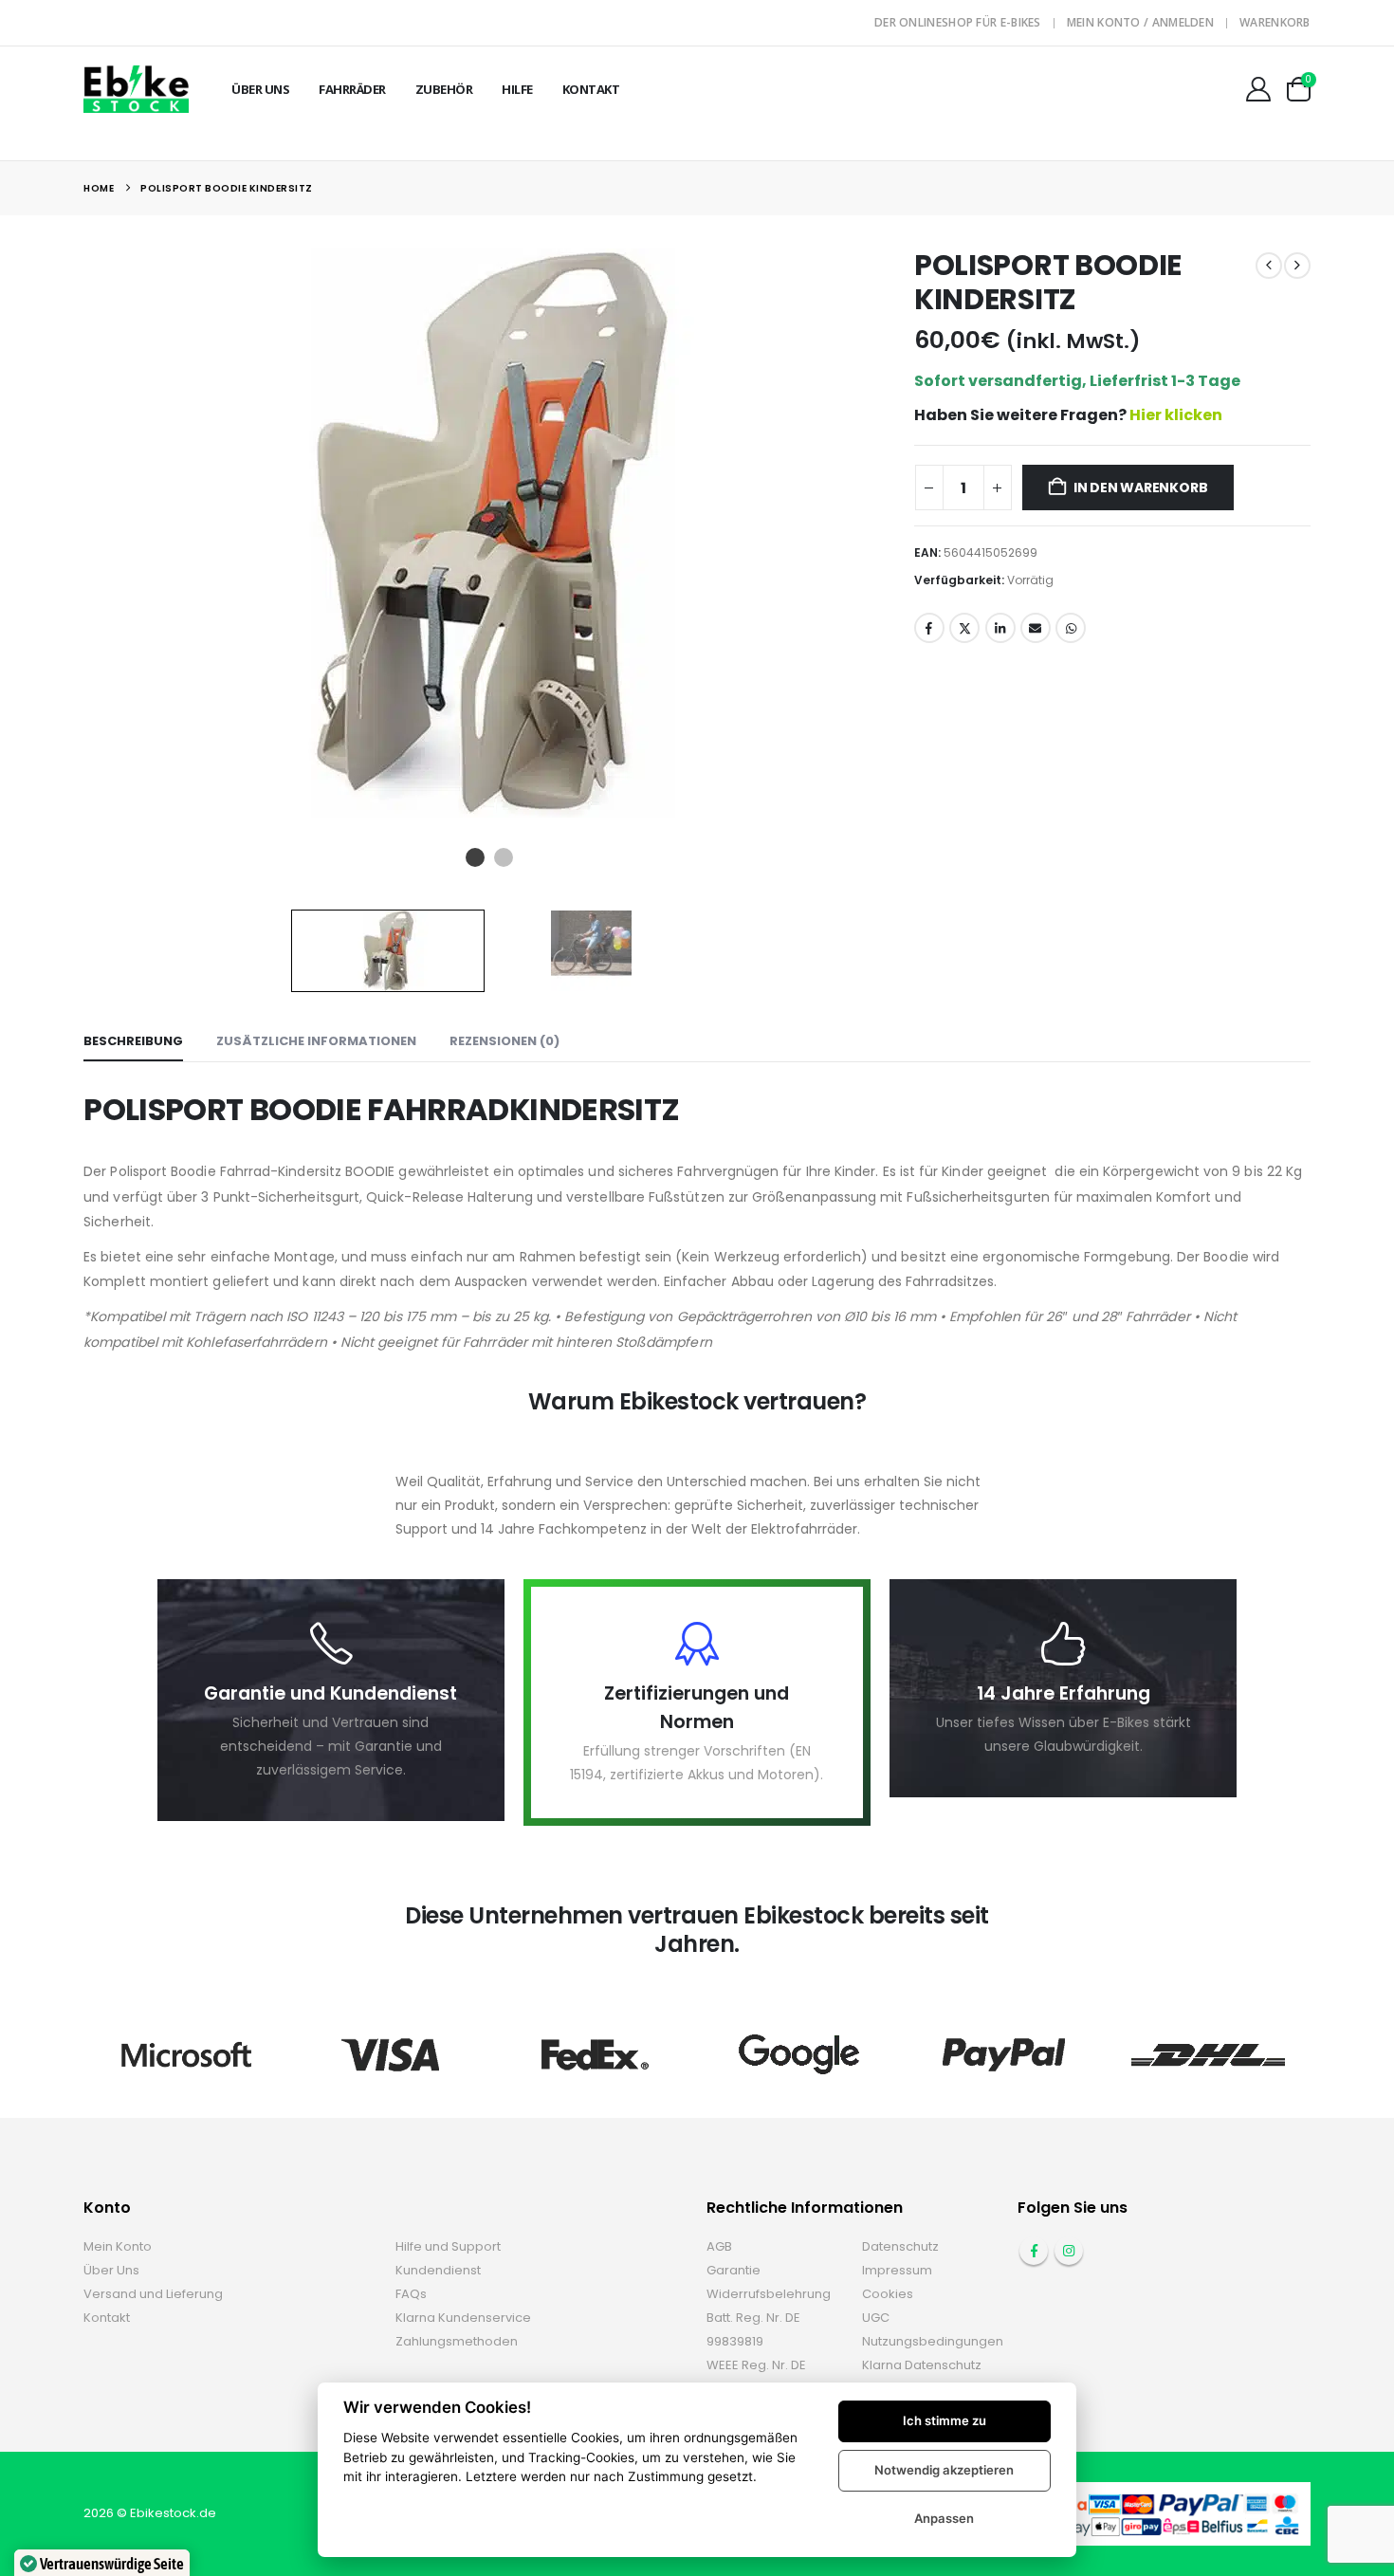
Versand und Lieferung (153, 2294)
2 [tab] (505, 857)
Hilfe (517, 89)
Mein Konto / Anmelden (1140, 22)
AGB (719, 2246)
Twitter (964, 628)
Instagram (1069, 2251)
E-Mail (1036, 628)
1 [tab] (477, 857)
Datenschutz (900, 2246)
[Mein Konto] (1259, 89)
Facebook (929, 628)
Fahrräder (352, 89)
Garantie (734, 2270)
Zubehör (444, 89)
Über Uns (260, 89)
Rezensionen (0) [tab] (504, 1041)
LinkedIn (1000, 628)
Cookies (888, 2294)
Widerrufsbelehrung (769, 2294)
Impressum (897, 2270)
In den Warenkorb (1141, 488)
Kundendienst (438, 2270)
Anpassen (944, 2518)
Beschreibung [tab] (133, 1041)
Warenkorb (1275, 22)
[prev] (1269, 266)
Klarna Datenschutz (922, 2365)
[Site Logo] (136, 89)
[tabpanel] (489, 533)
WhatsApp (1071, 628)
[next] (1297, 266)
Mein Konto (118, 2246)
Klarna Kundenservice (463, 2318)
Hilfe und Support (448, 2246)
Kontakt (591, 89)
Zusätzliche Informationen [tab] (316, 1041)
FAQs (411, 2294)
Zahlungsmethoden (457, 2341)
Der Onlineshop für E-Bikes (958, 22)
